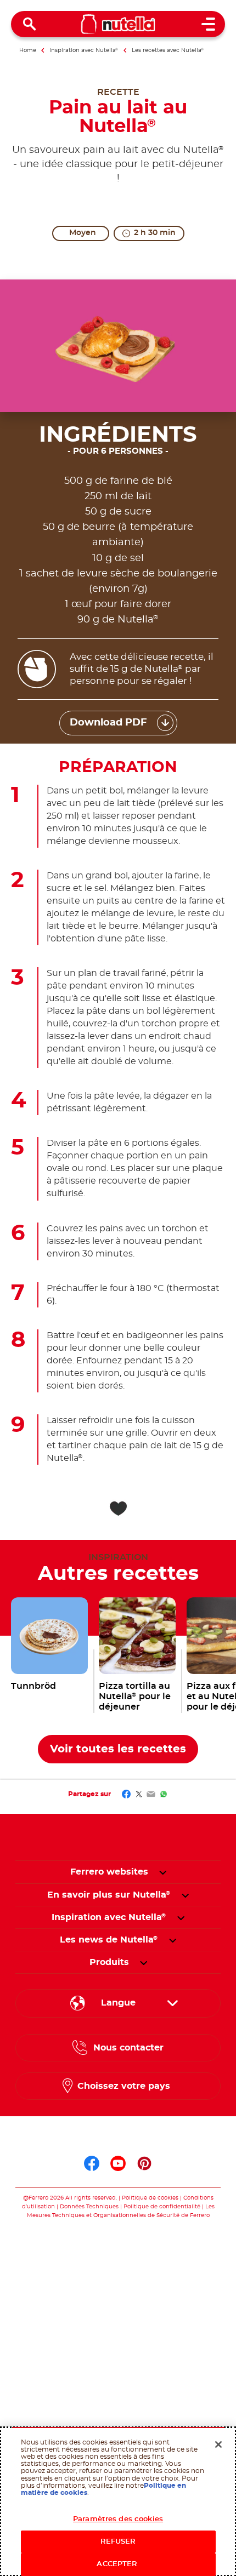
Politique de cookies (150, 2198)
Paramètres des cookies (118, 2519)
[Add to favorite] (118, 1509)
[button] (163, 1872)
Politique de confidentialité (162, 2207)
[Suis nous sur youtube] (118, 2163)
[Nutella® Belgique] (118, 24)
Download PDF (108, 723)
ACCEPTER (118, 2564)
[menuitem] (109, 1895)
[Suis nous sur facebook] (92, 2163)
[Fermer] (218, 2444)
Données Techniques (89, 2207)
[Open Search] (30, 24)
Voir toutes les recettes (118, 1749)
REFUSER (118, 2542)
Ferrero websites (109, 1872)
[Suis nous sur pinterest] (144, 2163)
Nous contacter (128, 2048)
